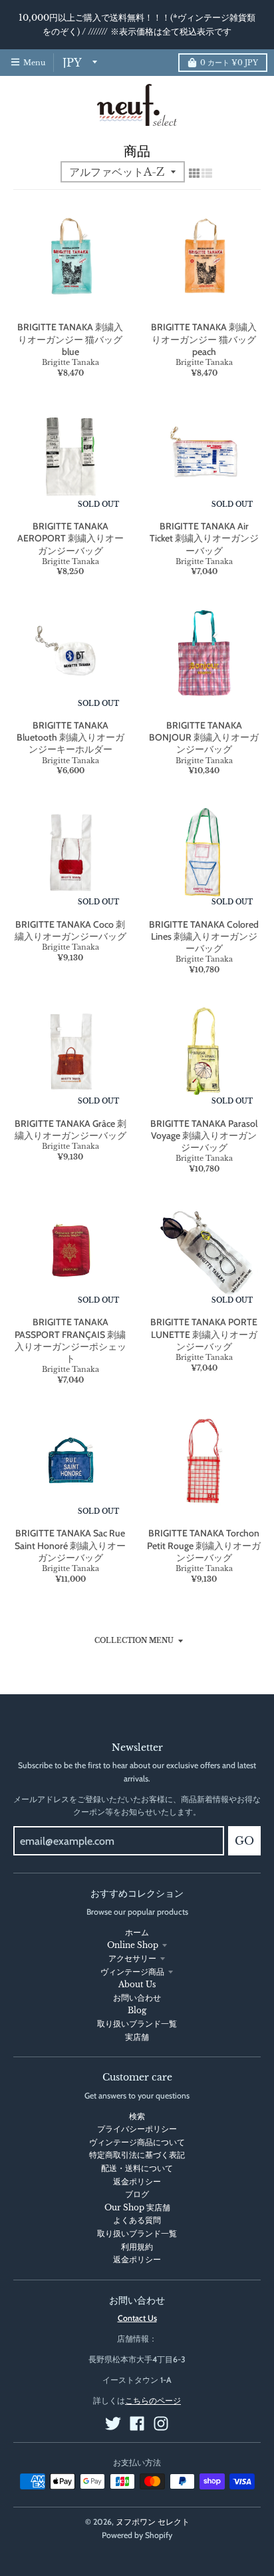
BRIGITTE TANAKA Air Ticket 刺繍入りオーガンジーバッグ (204, 538)
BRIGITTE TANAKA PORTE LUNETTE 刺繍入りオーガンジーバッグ (204, 1334)
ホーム (137, 1932)
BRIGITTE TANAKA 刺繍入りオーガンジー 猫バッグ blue (70, 339)
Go (244, 1841)
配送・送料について (137, 2168)
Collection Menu (134, 1641)
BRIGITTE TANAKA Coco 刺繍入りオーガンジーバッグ (70, 930)
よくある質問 (137, 2220)
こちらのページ (153, 2401)
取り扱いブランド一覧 (137, 2024)
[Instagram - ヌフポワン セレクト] (161, 2423)
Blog (137, 2010)
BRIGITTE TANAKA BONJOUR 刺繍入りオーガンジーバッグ (204, 737)
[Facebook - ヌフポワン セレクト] (137, 2423)
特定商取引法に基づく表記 (137, 2155)
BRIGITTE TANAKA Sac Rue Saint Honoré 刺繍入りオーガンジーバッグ (70, 1545)
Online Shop (133, 1945)
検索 (137, 2116)
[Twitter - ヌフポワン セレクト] (113, 2423)
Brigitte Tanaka (70, 362)
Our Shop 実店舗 (137, 2207)
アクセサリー (132, 1958)
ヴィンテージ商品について (137, 2142)
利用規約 (137, 2247)
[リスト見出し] (207, 173)
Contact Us (137, 2318)
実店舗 (137, 2037)
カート (229, 63)
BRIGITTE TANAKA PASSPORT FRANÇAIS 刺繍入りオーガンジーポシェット (70, 1340)
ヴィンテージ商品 (132, 1972)
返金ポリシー (137, 2181)
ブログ (137, 2194)
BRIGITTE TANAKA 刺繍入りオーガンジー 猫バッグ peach (204, 339)
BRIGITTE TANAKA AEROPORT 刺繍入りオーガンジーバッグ (70, 538)
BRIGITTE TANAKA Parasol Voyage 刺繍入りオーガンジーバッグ (204, 1135)
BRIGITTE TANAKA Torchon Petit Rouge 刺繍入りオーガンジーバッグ (204, 1545)
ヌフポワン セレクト (153, 2522)
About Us (137, 1984)
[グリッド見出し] (194, 173)
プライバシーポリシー (137, 2129)
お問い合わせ (137, 1998)
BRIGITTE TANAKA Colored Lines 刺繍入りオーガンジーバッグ (204, 936)
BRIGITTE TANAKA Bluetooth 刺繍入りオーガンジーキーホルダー (70, 737)
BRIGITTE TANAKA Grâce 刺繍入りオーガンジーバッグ (70, 1129)
